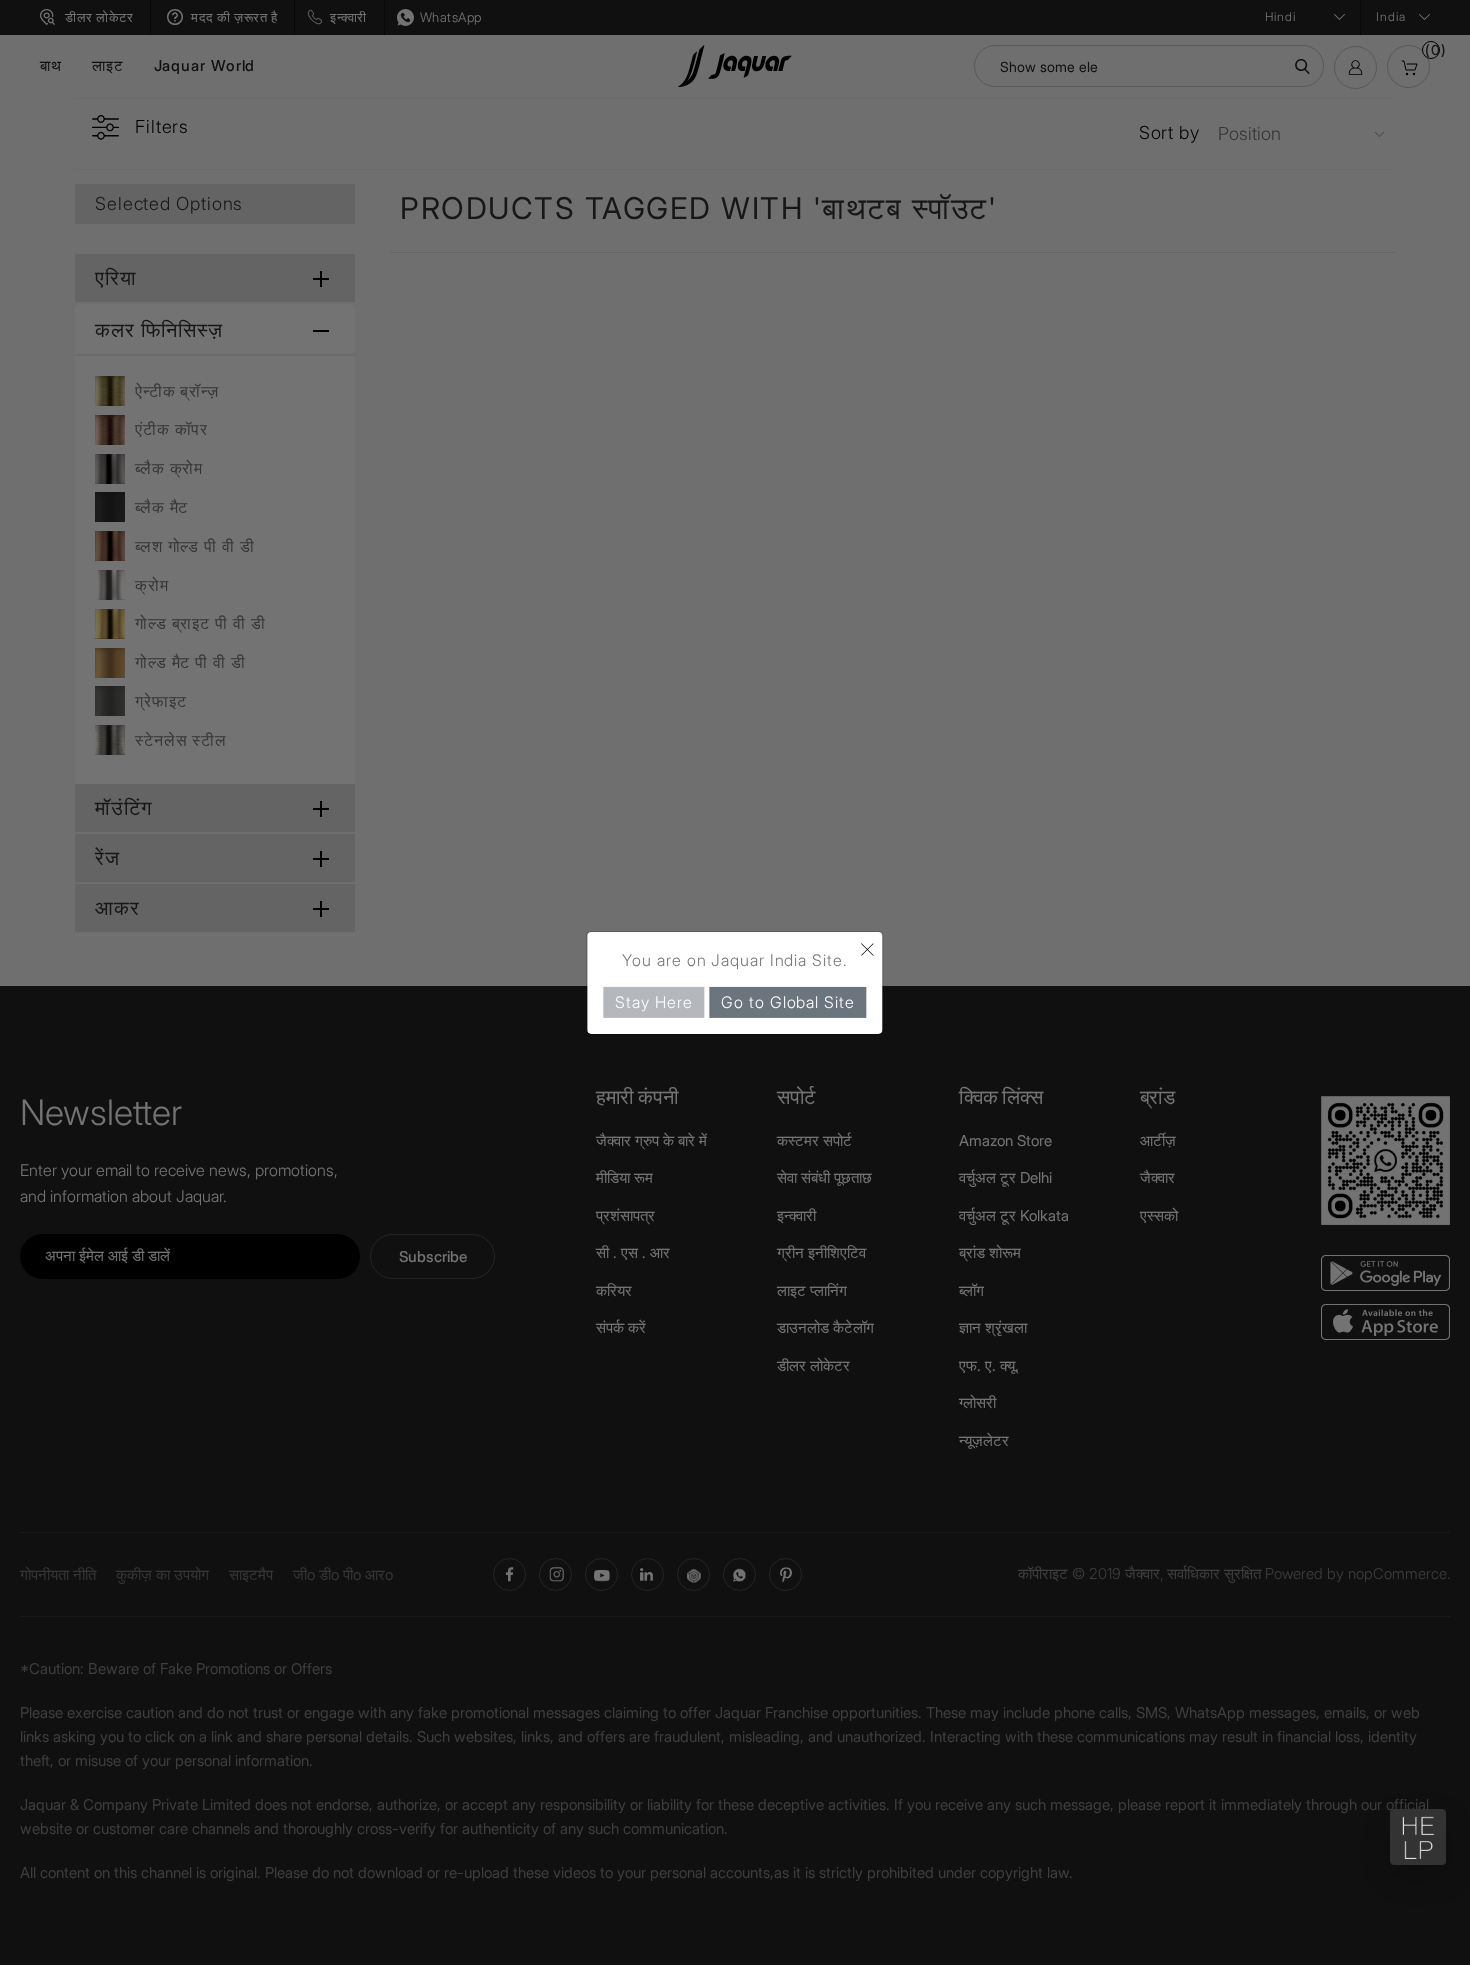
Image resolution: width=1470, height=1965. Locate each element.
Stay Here (653, 1001)
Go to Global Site (787, 1001)
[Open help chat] (1418, 1837)
